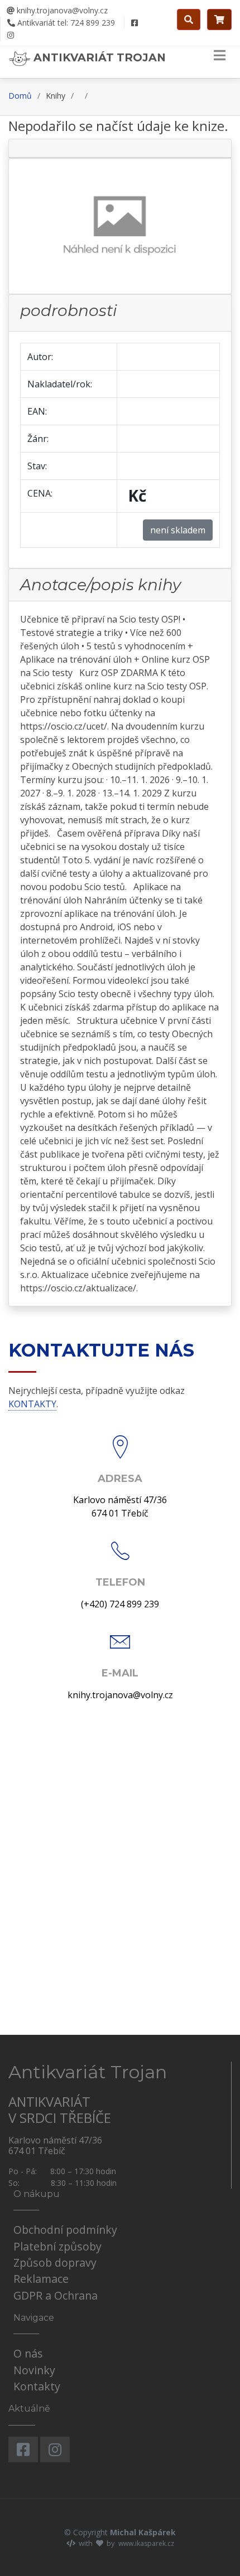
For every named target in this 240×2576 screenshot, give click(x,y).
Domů (20, 96)
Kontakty (37, 2386)
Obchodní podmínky (65, 2230)
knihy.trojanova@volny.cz (61, 10)
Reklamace (41, 2279)
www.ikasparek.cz (146, 2543)
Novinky (34, 2370)
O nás (28, 2353)
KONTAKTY (32, 1404)
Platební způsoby (57, 2246)
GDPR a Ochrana (56, 2295)
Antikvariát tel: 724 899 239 (65, 23)
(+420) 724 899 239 (120, 1604)
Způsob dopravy (55, 2262)
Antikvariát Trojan (98, 57)
